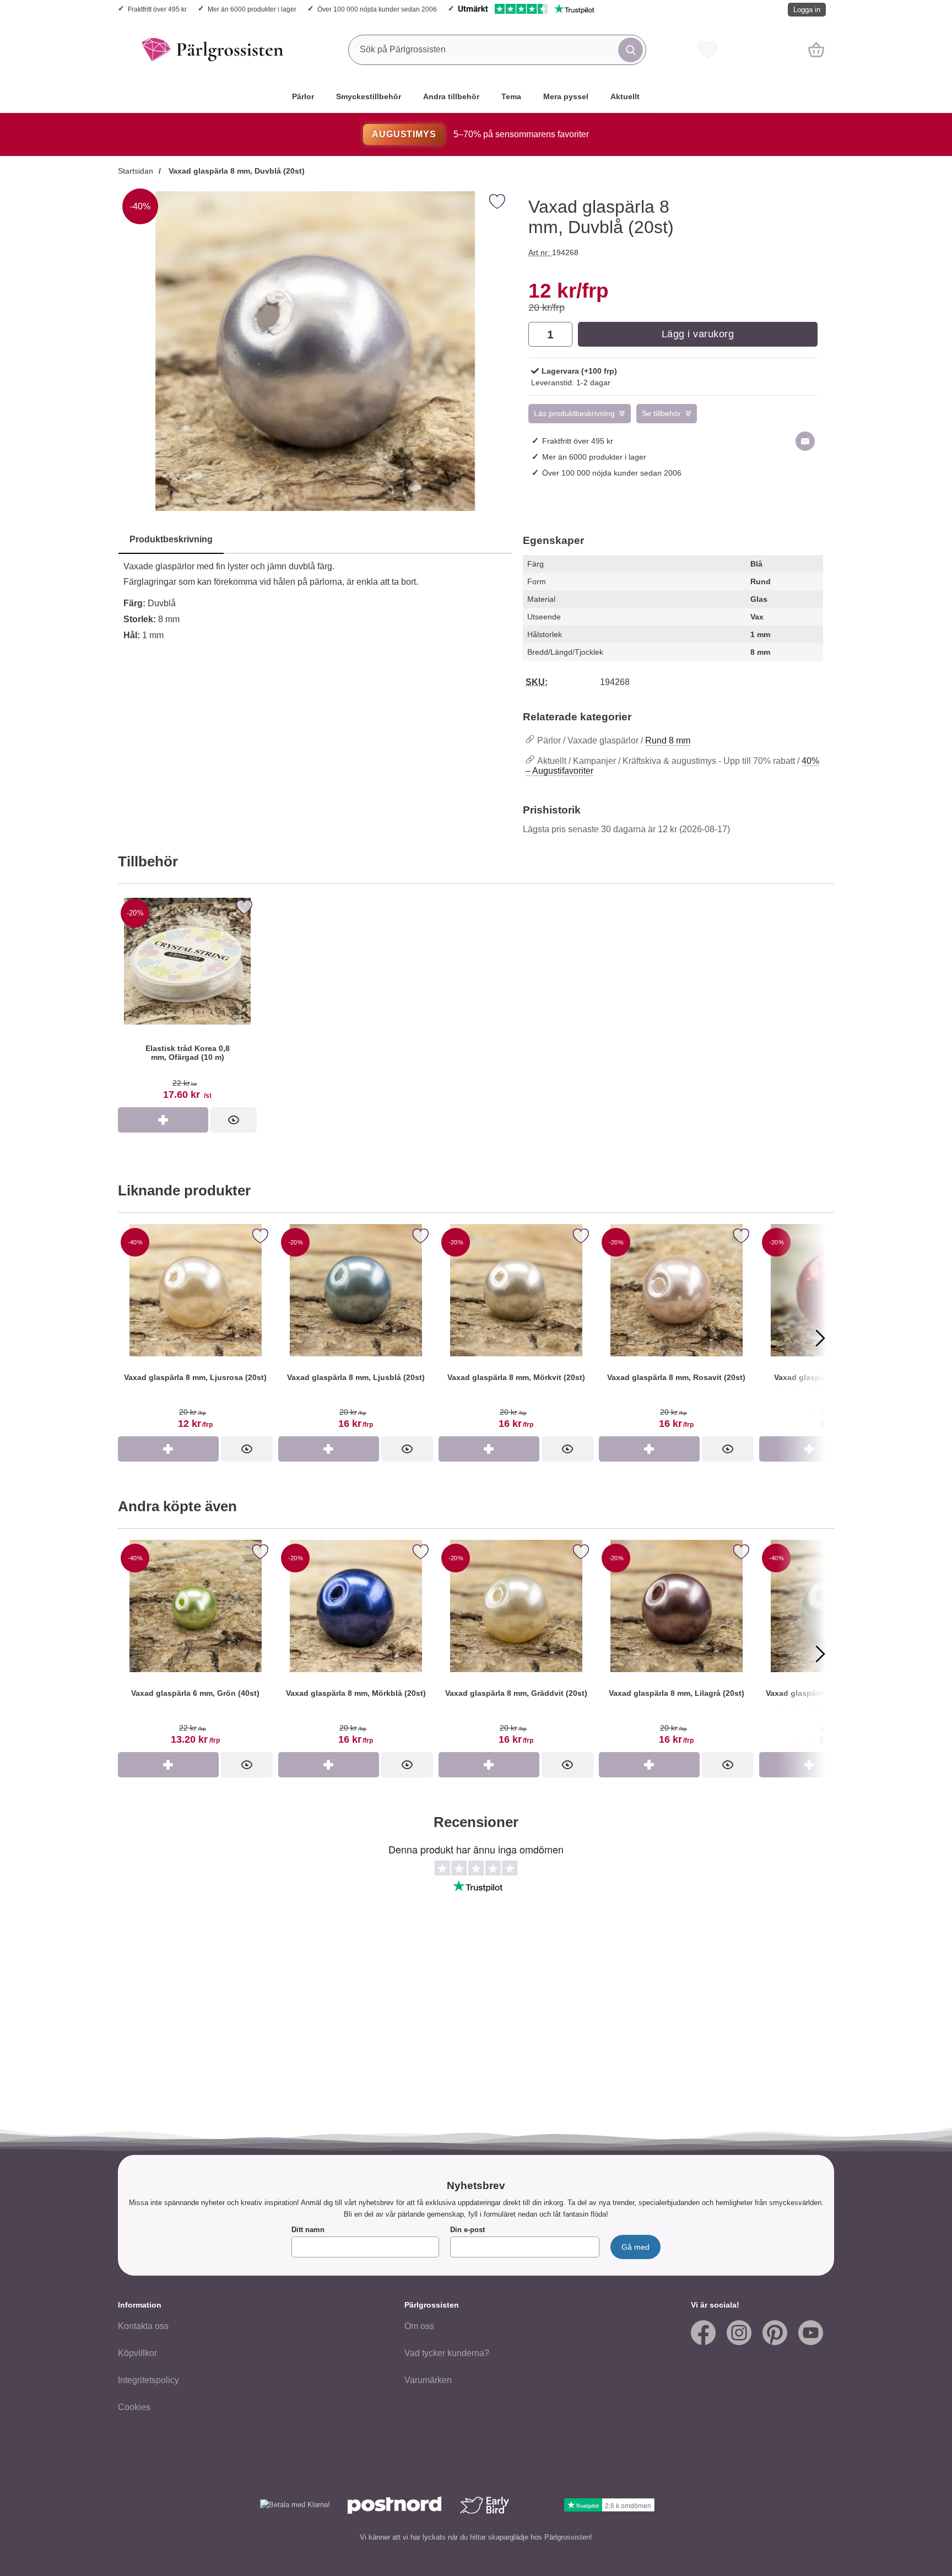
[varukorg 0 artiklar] (816, 50)
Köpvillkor (137, 2353)
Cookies (134, 2407)
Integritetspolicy (148, 2380)
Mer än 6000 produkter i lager (252, 9)
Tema (511, 96)
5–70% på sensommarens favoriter (480, 134)
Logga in (807, 10)
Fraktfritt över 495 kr (157, 9)
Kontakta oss (143, 2326)
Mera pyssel (566, 96)
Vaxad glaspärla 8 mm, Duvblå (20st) (236, 171)
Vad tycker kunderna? (447, 2353)
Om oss (419, 2326)
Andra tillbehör (451, 96)
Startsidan (136, 171)
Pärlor (303, 96)
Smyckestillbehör (369, 96)
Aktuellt (625, 96)
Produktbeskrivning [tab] (171, 539)
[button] (132, 1338)
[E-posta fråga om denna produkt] (805, 441)
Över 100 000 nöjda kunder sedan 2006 (377, 9)
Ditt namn (308, 2230)
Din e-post (467, 2230)
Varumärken (428, 2380)
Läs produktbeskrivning (574, 414)
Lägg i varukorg (698, 334)
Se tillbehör (661, 414)
